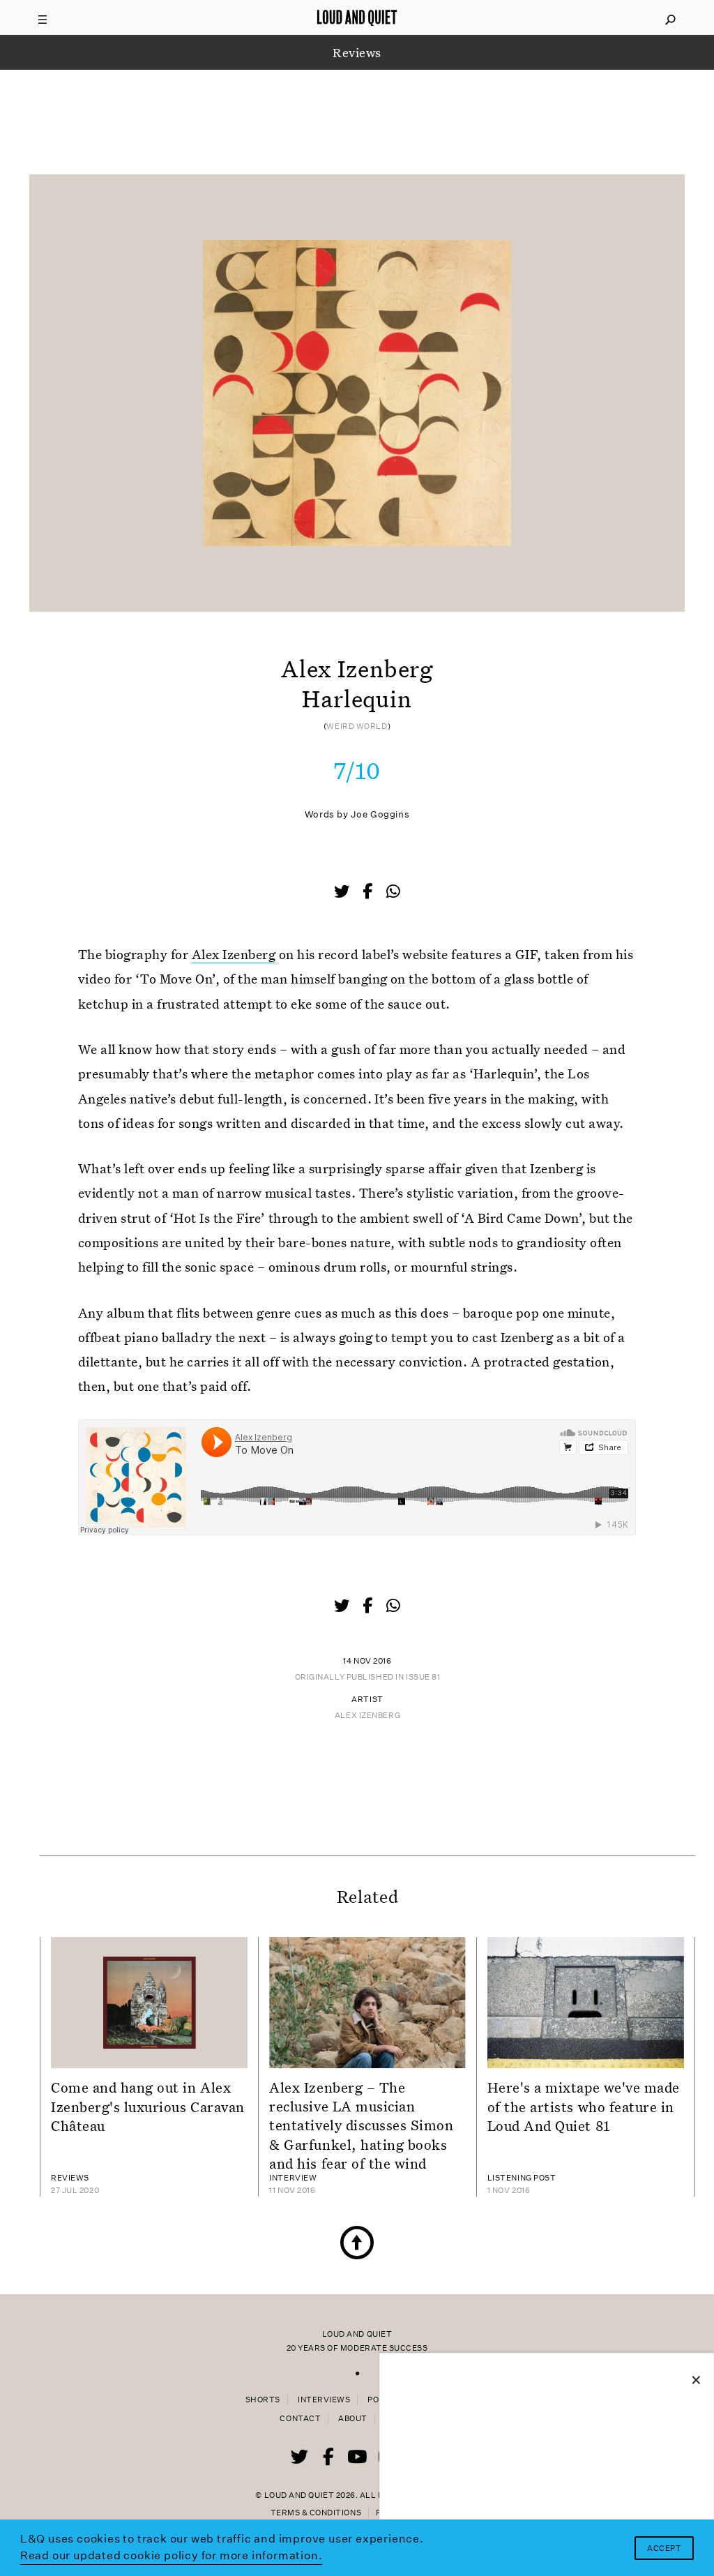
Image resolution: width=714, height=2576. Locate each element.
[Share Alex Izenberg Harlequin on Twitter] (343, 893)
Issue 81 (423, 1677)
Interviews (324, 2400)
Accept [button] (664, 2548)
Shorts (263, 2400)
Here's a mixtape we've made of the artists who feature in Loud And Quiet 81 (584, 2106)
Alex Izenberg (234, 954)
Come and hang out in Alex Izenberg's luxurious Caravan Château (148, 2106)
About (353, 2419)
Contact (300, 2419)
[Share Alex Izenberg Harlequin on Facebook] (369, 893)
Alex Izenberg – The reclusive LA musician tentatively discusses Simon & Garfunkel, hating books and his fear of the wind (361, 2125)
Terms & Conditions (316, 2513)
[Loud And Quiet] (357, 17)
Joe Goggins (380, 814)
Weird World (357, 726)
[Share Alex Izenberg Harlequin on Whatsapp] (393, 892)
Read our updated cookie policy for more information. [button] (172, 2555)
